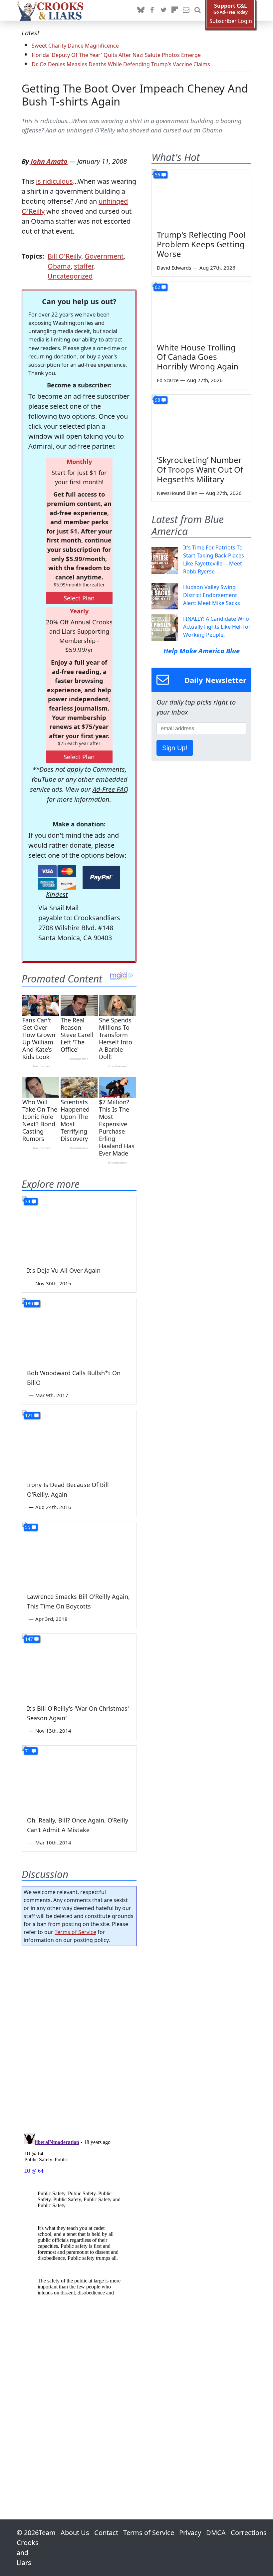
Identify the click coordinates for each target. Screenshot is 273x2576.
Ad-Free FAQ (110, 789)
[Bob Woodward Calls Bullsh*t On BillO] (79, 1330)
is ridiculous (54, 181)
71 (28, 1751)
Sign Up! (175, 748)
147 (29, 1639)
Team (47, 2533)
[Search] (197, 10)
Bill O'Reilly (64, 256)
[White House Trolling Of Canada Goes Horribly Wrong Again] (201, 310)
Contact (106, 2533)
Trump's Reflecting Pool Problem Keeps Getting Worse (201, 244)
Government (104, 256)
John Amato (49, 161)
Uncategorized (70, 276)
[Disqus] (79, 2214)
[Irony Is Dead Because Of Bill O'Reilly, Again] (79, 1442)
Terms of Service (75, 1932)
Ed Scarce (168, 380)
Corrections (249, 2533)
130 (29, 1303)
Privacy (190, 2533)
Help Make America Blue (202, 651)
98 (157, 400)
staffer (84, 266)
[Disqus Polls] (79, 2038)
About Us (75, 2533)
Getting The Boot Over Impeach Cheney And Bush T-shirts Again (135, 95)
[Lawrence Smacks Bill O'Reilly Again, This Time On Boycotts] (79, 1554)
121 (29, 1415)
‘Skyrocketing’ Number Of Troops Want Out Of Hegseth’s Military (200, 469)
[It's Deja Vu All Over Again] (79, 1228)
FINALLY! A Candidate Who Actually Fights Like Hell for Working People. (217, 627)
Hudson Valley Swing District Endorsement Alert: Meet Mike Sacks (212, 595)
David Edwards (174, 268)
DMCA (216, 2533)
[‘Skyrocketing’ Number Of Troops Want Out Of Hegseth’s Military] (201, 423)
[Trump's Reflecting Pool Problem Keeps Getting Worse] (201, 197)
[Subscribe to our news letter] (186, 10)
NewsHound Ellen (177, 493)
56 (157, 175)
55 (28, 1527)
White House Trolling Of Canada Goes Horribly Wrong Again (198, 357)
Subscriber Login (231, 21)
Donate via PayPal (101, 877)
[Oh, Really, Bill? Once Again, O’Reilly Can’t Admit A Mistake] (79, 1778)
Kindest (57, 894)
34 (28, 1201)
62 (157, 287)
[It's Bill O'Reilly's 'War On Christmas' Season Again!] (79, 1666)
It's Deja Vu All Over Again (64, 1270)
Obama (59, 266)
